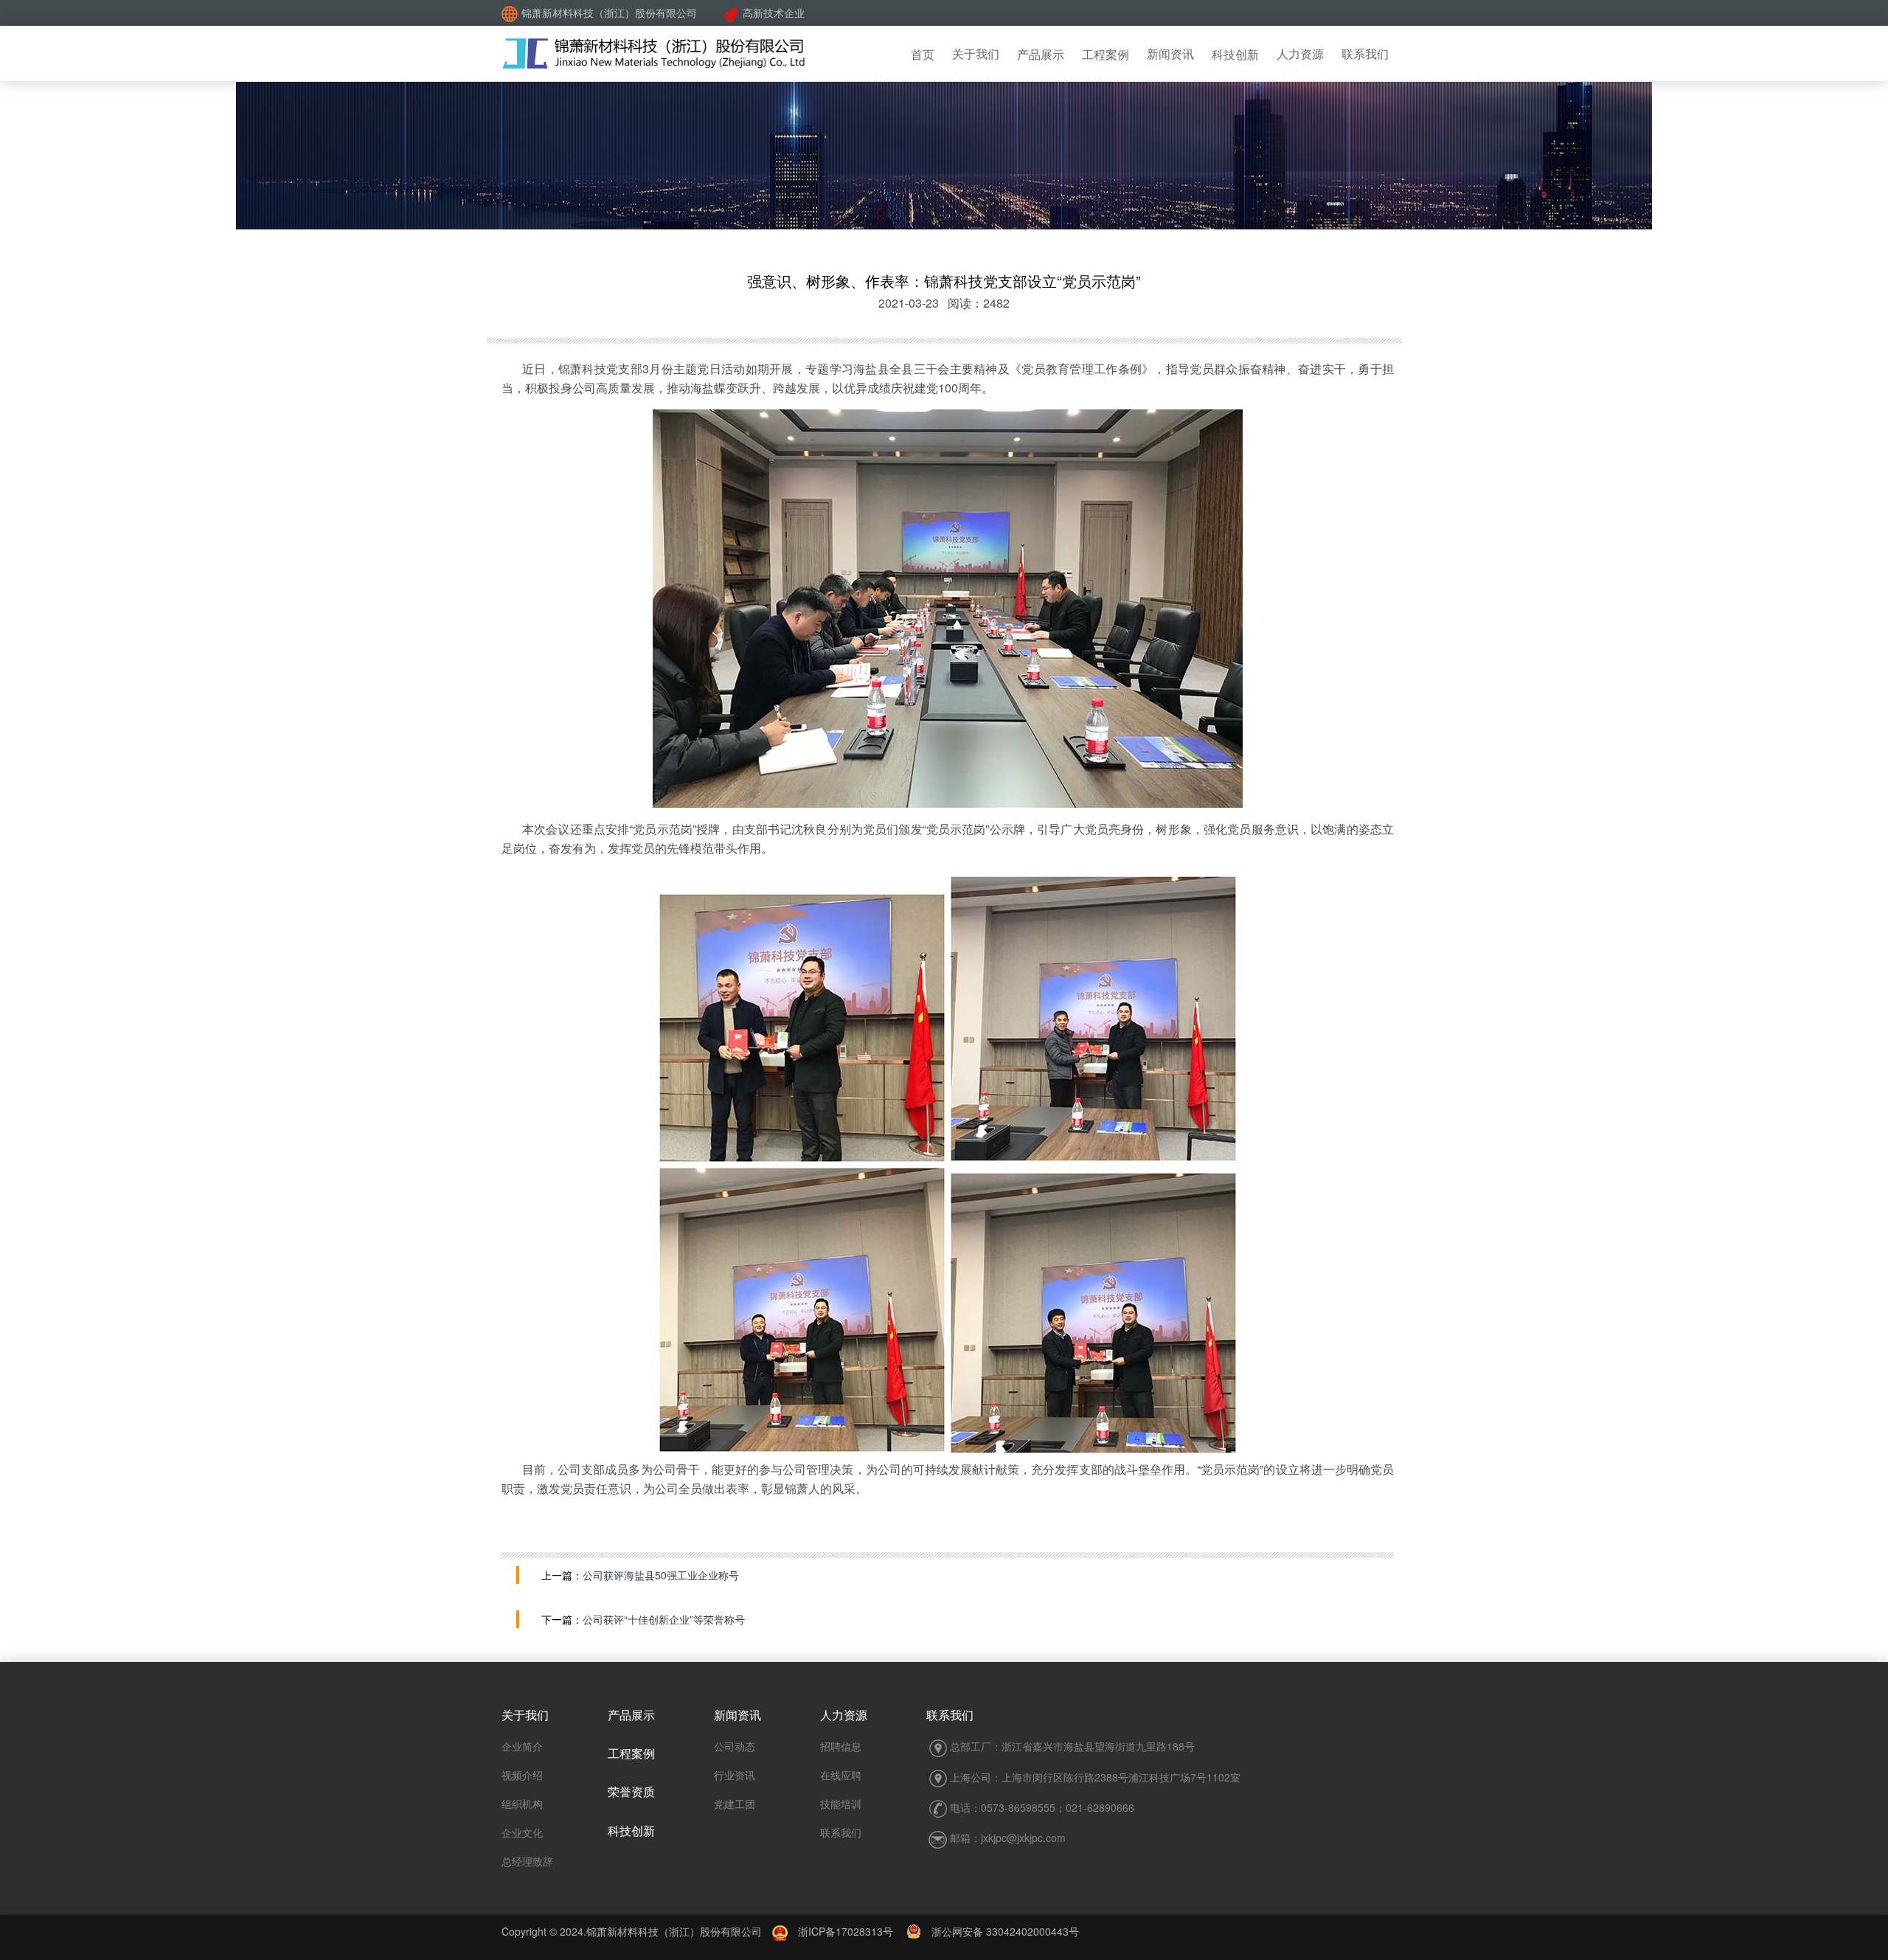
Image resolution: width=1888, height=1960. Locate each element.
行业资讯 (735, 1775)
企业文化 (522, 1832)
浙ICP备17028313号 (846, 1931)
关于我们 (976, 53)
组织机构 (522, 1804)
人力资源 (1300, 53)
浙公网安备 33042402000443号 (1000, 1931)
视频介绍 (522, 1775)
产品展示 (1041, 54)
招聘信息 (841, 1746)
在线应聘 (841, 1775)
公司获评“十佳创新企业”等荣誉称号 (664, 1619)
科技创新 (1235, 54)
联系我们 (1365, 53)
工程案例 (1106, 54)
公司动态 (735, 1746)
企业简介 (522, 1746)
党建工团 (735, 1804)
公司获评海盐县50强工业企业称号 (661, 1575)
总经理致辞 (527, 1861)
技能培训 (841, 1804)
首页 (923, 54)
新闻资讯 (1170, 53)
